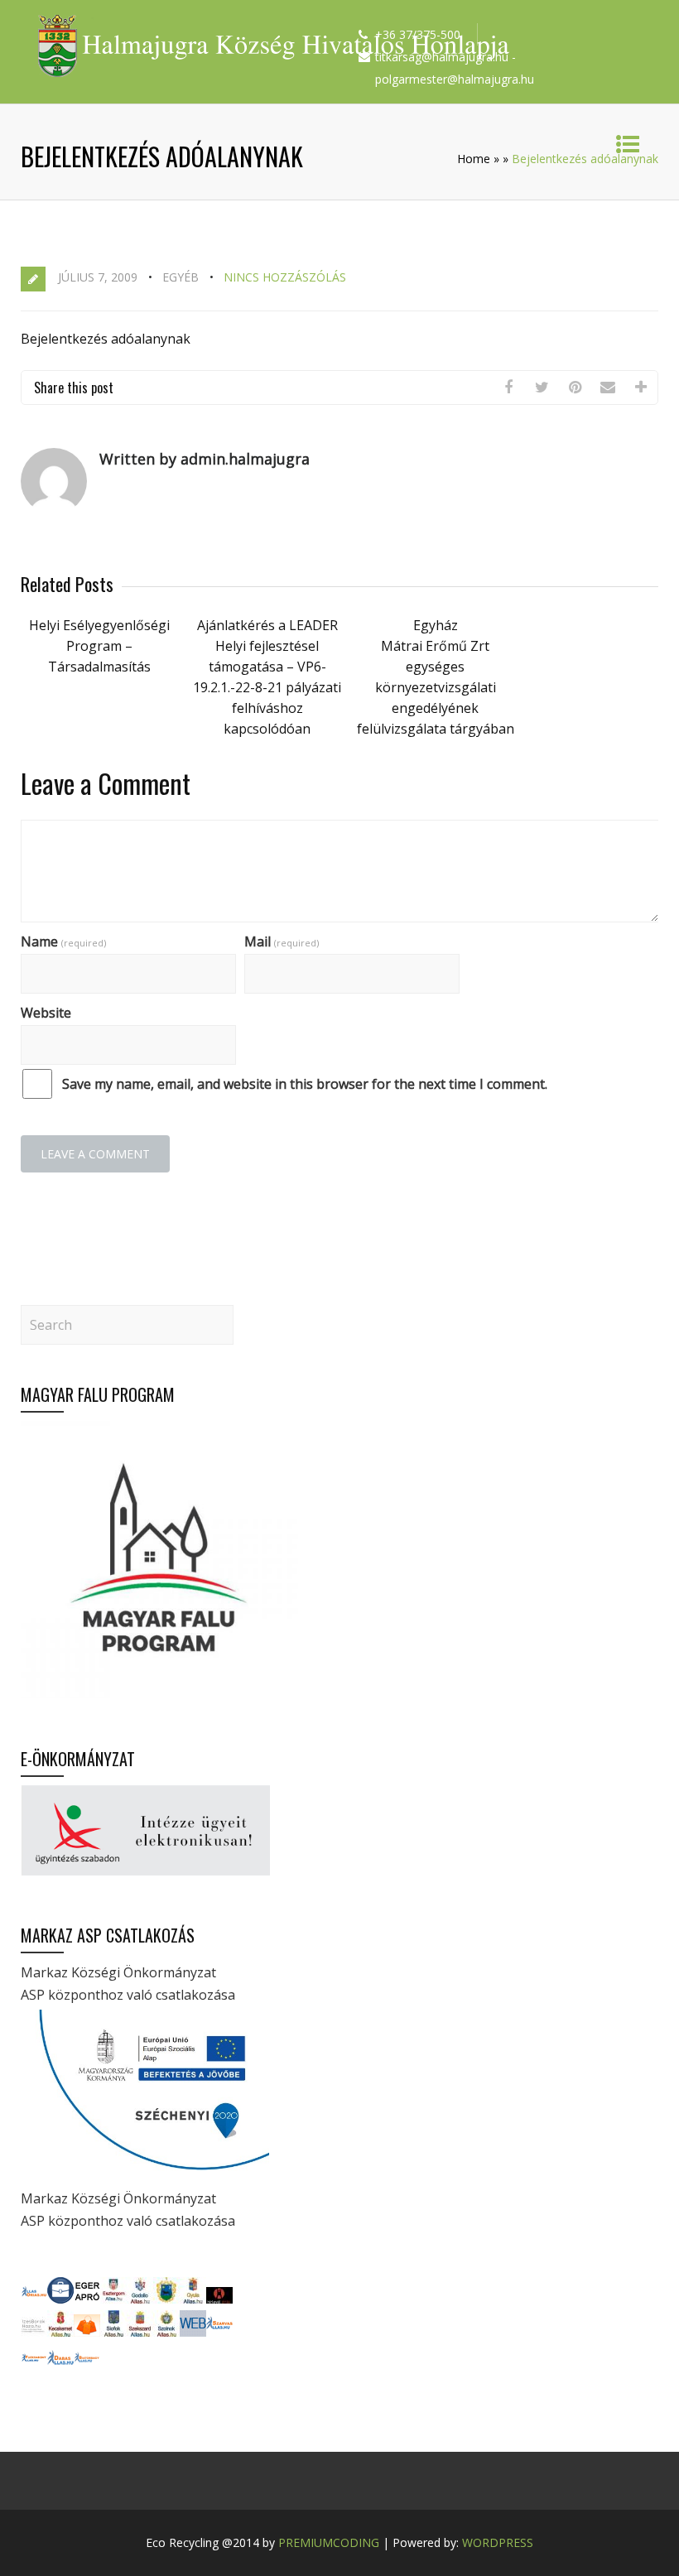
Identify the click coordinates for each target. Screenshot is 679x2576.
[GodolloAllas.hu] (140, 2299)
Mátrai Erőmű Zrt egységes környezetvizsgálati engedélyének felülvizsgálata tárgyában (436, 687)
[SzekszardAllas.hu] (140, 2332)
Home (474, 159)
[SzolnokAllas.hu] (166, 2332)
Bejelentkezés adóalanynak (106, 339)
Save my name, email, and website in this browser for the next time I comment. (305, 1084)
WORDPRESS (498, 2542)
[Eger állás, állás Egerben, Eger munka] (60, 2299)
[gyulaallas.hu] (193, 2299)
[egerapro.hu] (87, 2299)
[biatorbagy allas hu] (87, 2366)
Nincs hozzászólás (285, 277)
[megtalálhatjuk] (219, 2332)
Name (63, 941)
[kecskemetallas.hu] (60, 2332)
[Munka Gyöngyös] (166, 2299)
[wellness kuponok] (87, 2332)
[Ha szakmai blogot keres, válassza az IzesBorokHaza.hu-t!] (34, 2332)
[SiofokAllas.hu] (113, 2332)
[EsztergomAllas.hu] (113, 2299)
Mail (282, 941)
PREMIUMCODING (329, 2542)
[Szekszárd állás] (34, 2299)
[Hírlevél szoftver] (219, 2299)
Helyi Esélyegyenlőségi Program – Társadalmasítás (99, 646)
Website (46, 1013)
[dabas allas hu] (60, 2366)
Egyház (436, 625)
